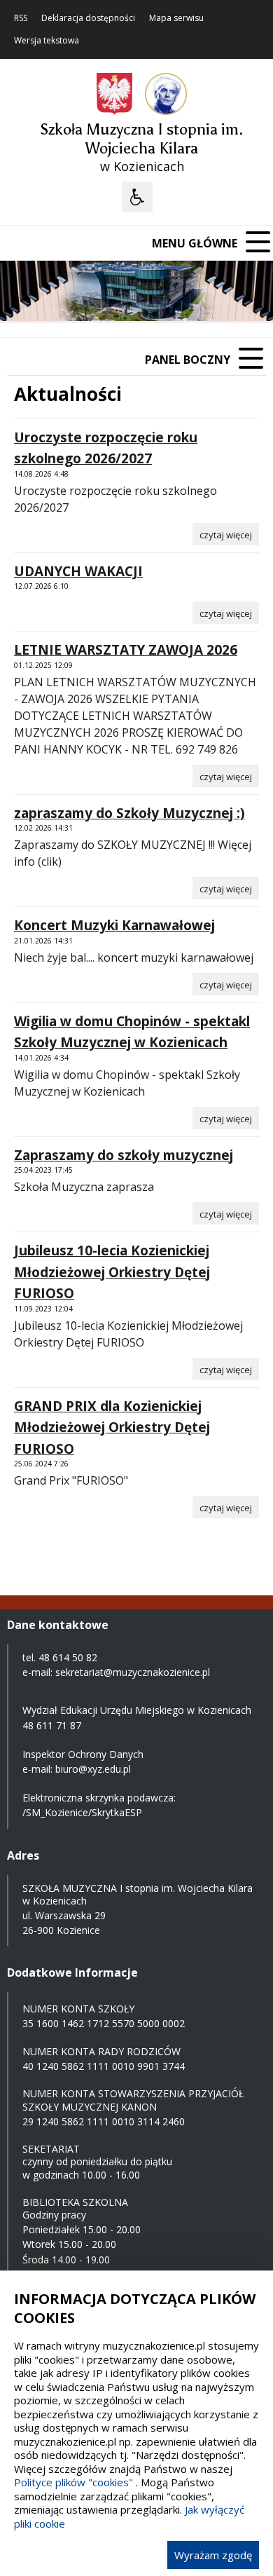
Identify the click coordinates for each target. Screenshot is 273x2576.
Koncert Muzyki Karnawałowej (114, 925)
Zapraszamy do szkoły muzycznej (124, 1155)
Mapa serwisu (176, 18)
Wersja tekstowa (47, 41)
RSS (21, 18)
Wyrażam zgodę (213, 2555)
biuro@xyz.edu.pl (93, 1769)
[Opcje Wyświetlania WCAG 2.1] (137, 197)
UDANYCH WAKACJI (78, 571)
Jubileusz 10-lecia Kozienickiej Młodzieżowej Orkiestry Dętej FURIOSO (112, 1272)
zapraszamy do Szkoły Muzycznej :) (129, 813)
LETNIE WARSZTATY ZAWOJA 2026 (126, 650)
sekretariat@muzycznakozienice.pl (133, 1672)
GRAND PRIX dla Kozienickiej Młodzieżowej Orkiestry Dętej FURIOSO (112, 1427)
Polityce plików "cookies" (73, 2482)
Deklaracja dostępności (88, 18)
